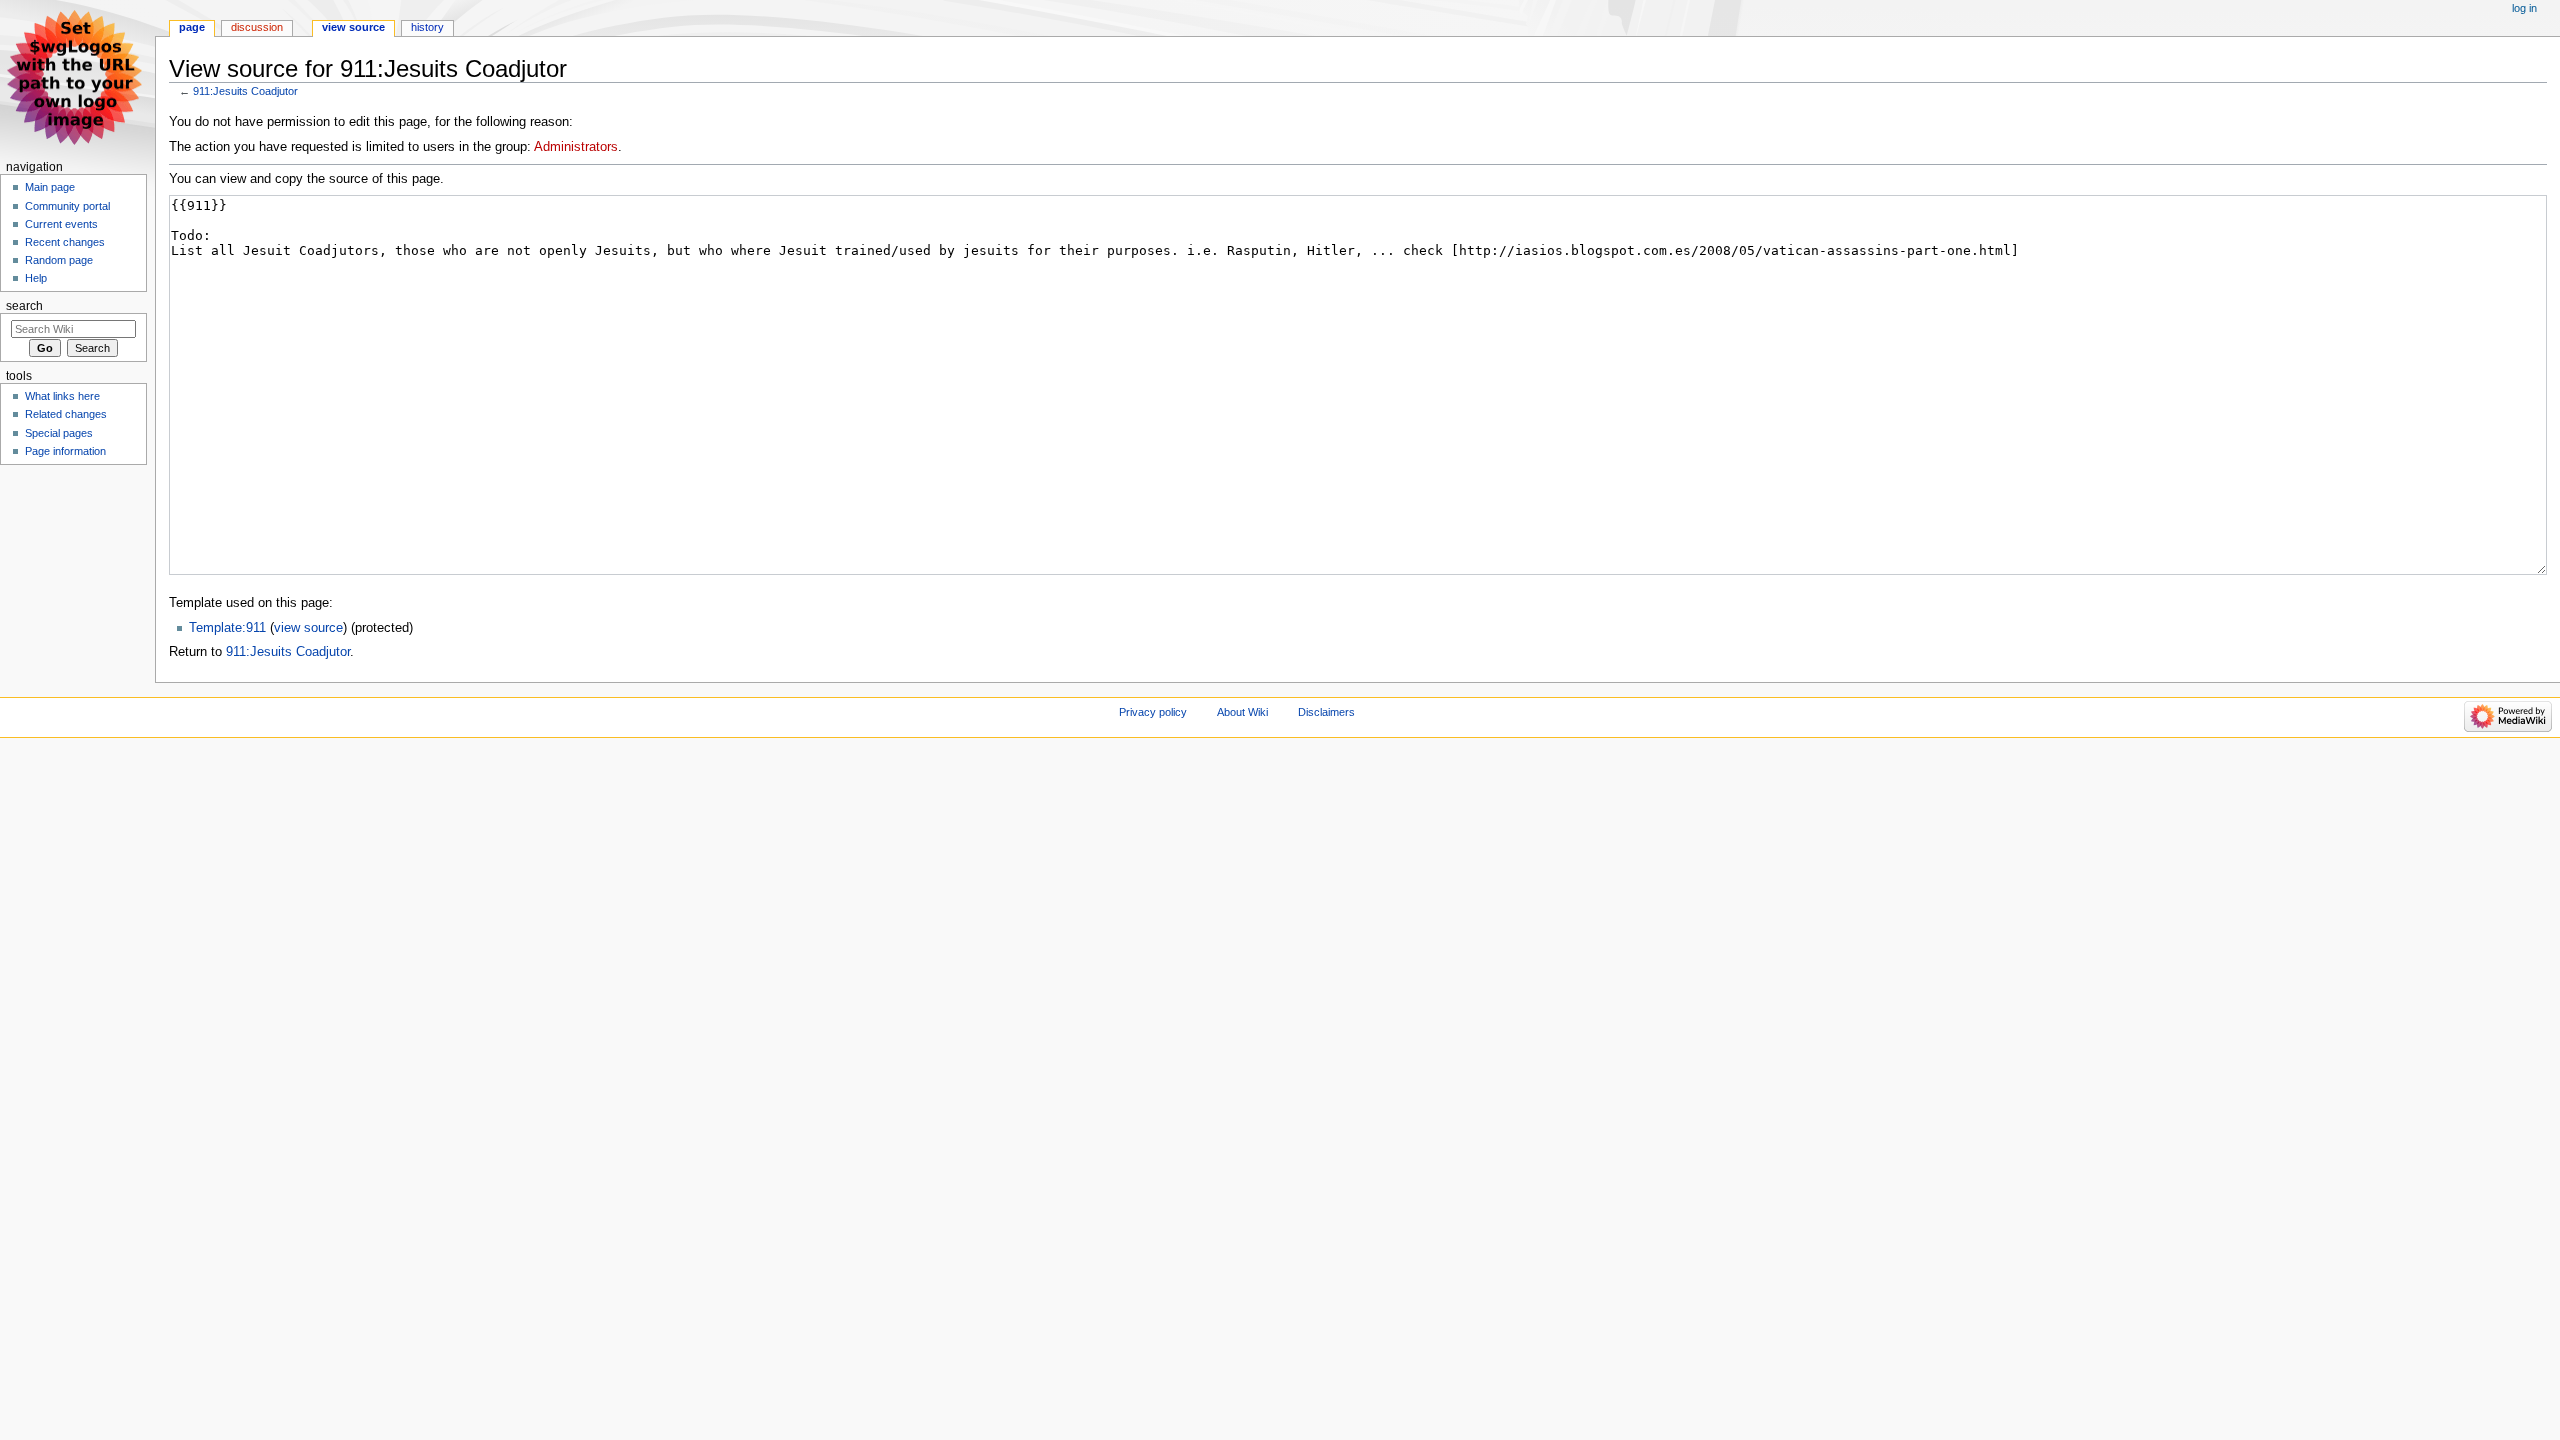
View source (353, 27)
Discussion (257, 27)
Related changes (66, 414)
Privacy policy (1153, 712)
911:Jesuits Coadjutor (245, 91)
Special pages (59, 433)
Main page (50, 187)
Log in (2524, 8)
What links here (62, 396)
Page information (65, 451)
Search (24, 306)
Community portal (67, 206)
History (427, 27)
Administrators (576, 147)
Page (192, 27)
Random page (59, 260)
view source (308, 628)
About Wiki (1242, 712)
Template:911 (227, 628)
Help (36, 278)
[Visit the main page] (77, 77)
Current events (61, 224)
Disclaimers (1326, 712)
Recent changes (65, 242)
